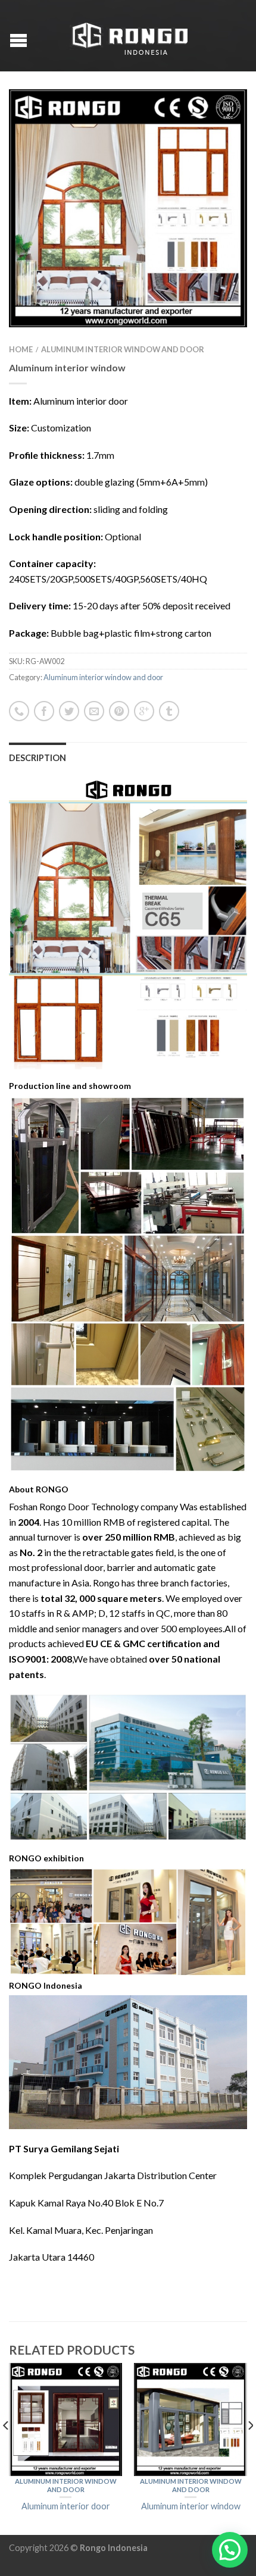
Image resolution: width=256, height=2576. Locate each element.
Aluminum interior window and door (123, 349)
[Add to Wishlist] (217, 119)
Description (38, 758)
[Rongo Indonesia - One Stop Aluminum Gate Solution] (130, 36)
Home (21, 349)
